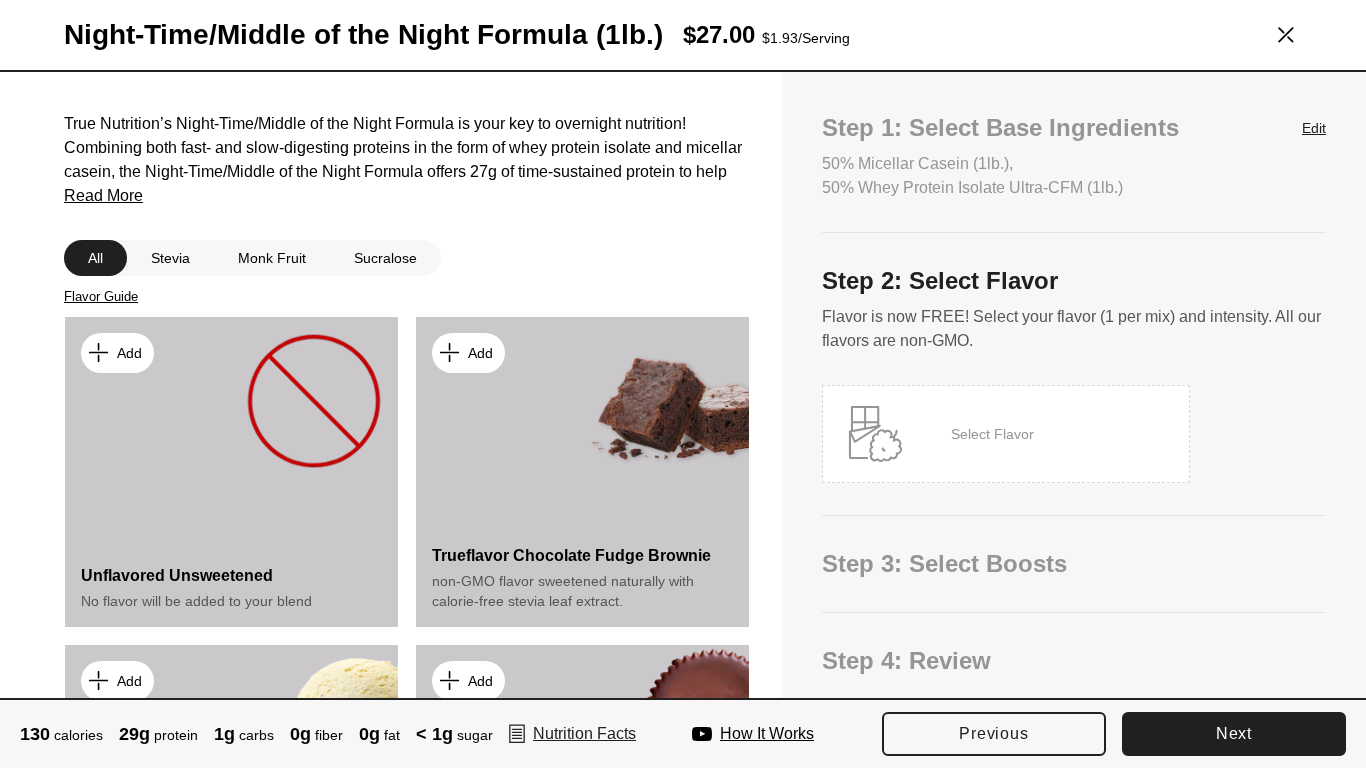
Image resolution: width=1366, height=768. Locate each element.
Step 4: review (906, 660)
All (95, 258)
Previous (993, 733)
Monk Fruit (272, 258)
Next (1234, 733)
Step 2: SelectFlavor (940, 280)
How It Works (767, 733)
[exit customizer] (1286, 35)
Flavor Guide (101, 296)
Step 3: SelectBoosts (944, 563)
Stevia (170, 258)
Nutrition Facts (584, 733)
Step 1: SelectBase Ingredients (1074, 127)
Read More (103, 195)
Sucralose (385, 258)
